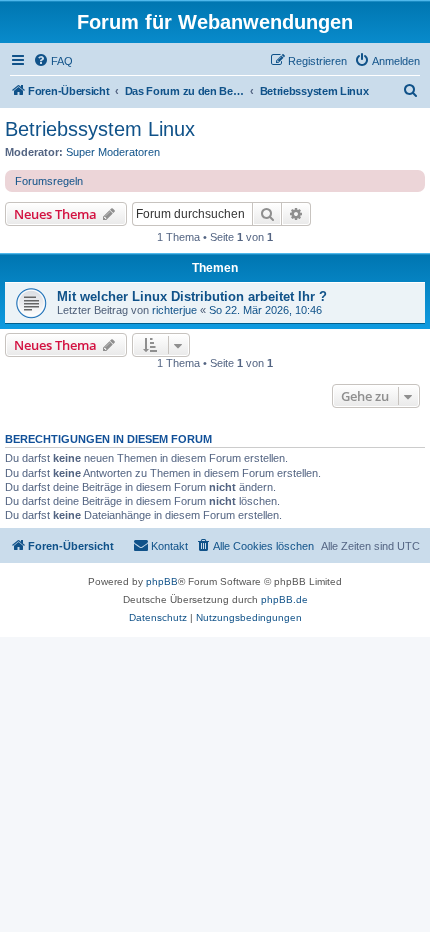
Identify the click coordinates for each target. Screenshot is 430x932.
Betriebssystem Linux (100, 129)
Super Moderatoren (113, 152)
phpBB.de (284, 599)
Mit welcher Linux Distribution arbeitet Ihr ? (192, 296)
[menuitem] (53, 61)
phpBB (162, 581)
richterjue (174, 310)
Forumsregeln (49, 181)
